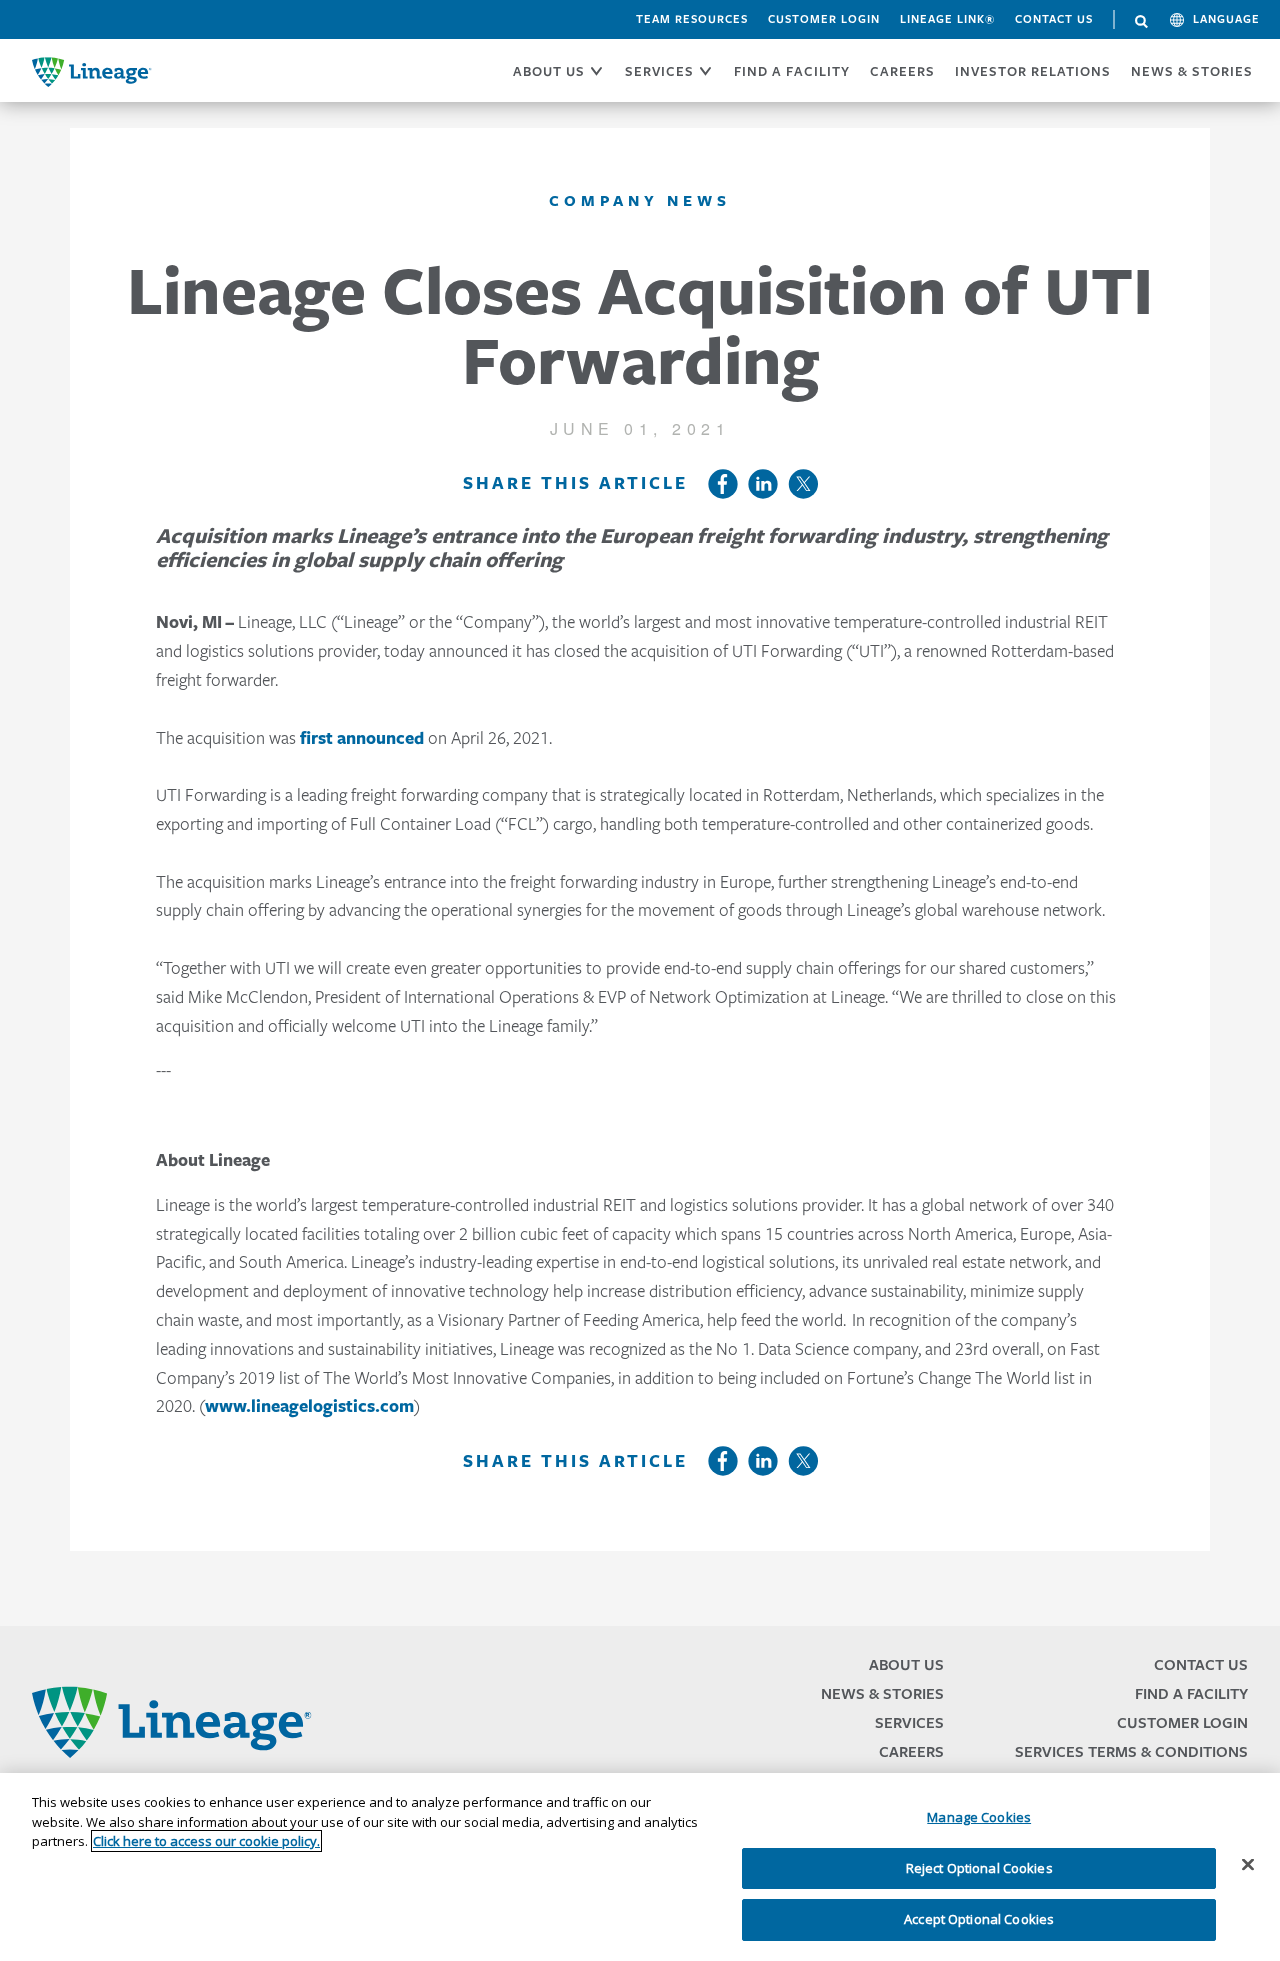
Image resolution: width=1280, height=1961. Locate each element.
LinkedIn (763, 484)
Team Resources (692, 19)
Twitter (803, 484)
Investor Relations (1033, 71)
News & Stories (1192, 71)
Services (909, 1722)
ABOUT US (549, 71)
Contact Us (1054, 19)
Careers (911, 1751)
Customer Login (824, 19)
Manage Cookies (979, 1817)
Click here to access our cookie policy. (206, 1841)
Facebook (723, 484)
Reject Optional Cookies (979, 1868)
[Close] (1248, 1865)
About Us (906, 1664)
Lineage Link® (947, 19)
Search (1142, 22)
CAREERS (902, 71)
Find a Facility (1191, 1693)
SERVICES (659, 71)
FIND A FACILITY (792, 71)
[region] (640, 1867)
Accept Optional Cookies (979, 1919)
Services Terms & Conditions (1131, 1751)
